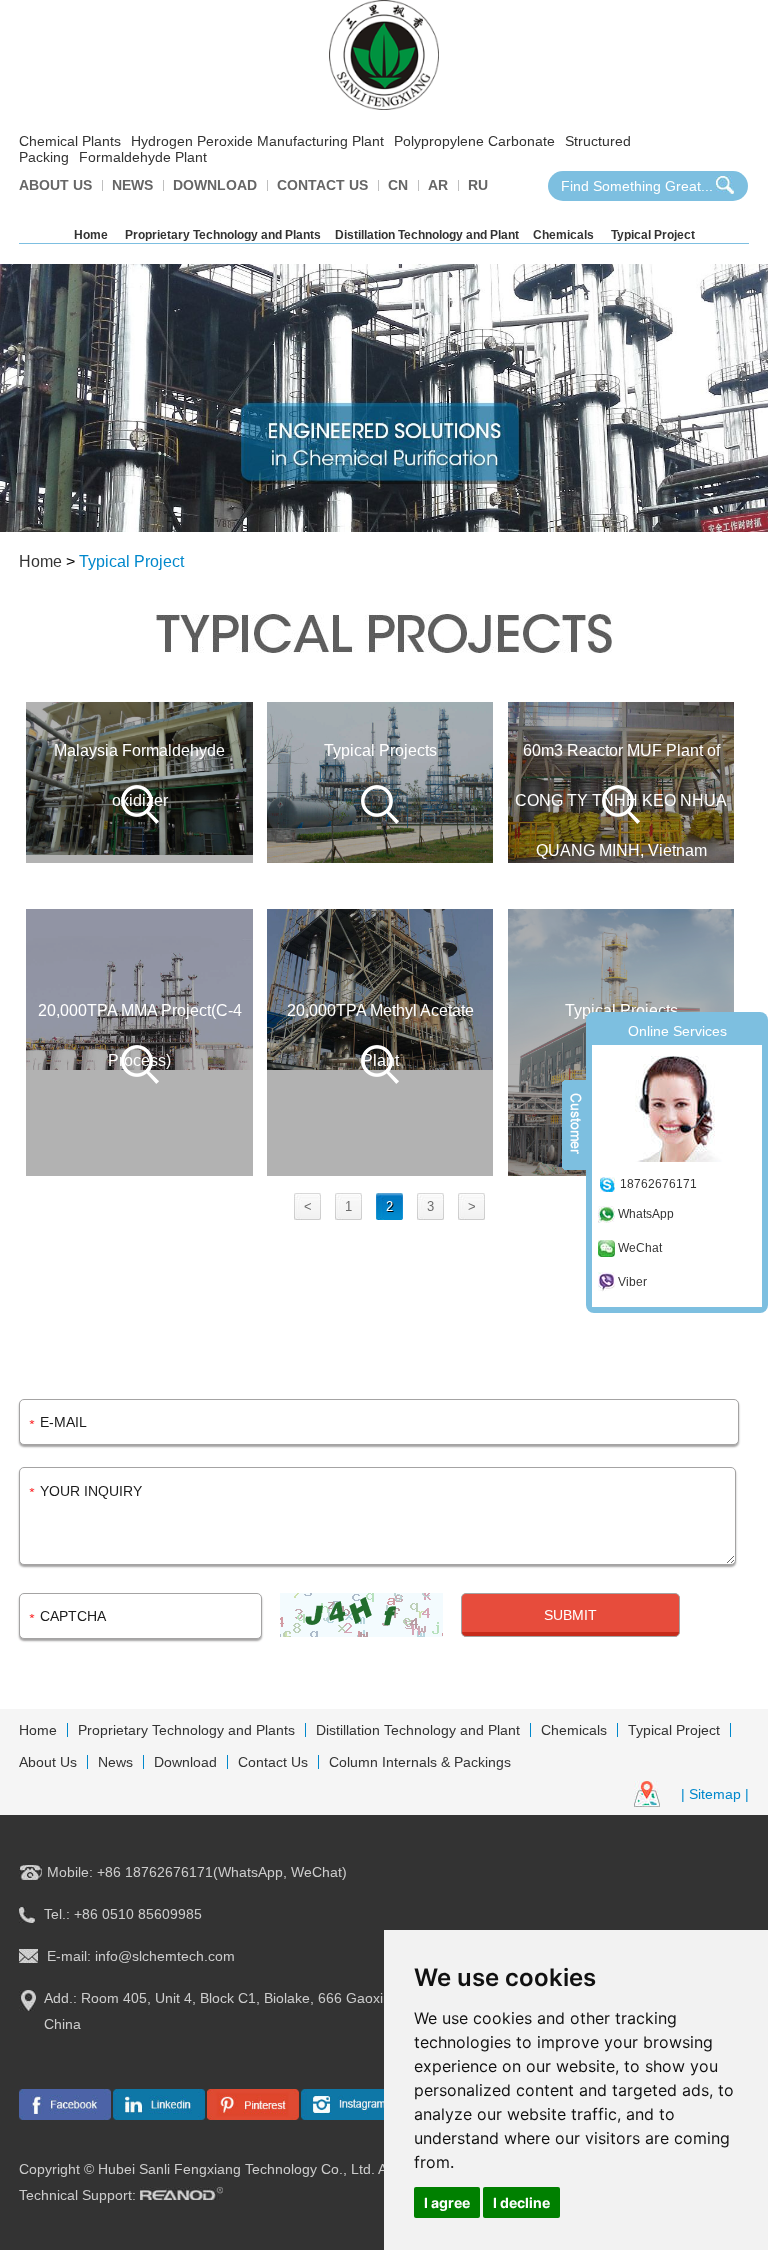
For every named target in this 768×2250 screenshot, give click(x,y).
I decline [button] (521, 2202)
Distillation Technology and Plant (427, 235)
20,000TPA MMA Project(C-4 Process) (140, 1035)
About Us (55, 185)
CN (398, 185)
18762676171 (658, 1184)
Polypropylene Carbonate (474, 141)
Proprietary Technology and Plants (223, 235)
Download (215, 185)
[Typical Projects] (380, 782)
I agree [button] (447, 2202)
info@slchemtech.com (165, 1956)
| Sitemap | (715, 1794)
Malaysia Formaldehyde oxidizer (139, 775)
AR (438, 185)
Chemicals (563, 235)
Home (91, 235)
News (132, 185)
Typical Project (653, 235)
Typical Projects (380, 750)
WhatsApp (646, 1214)
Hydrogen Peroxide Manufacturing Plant (257, 141)
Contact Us (322, 185)
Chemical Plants (70, 141)
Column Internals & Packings (420, 1762)
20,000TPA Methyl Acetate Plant (380, 1035)
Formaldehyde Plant (143, 157)
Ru (478, 185)
